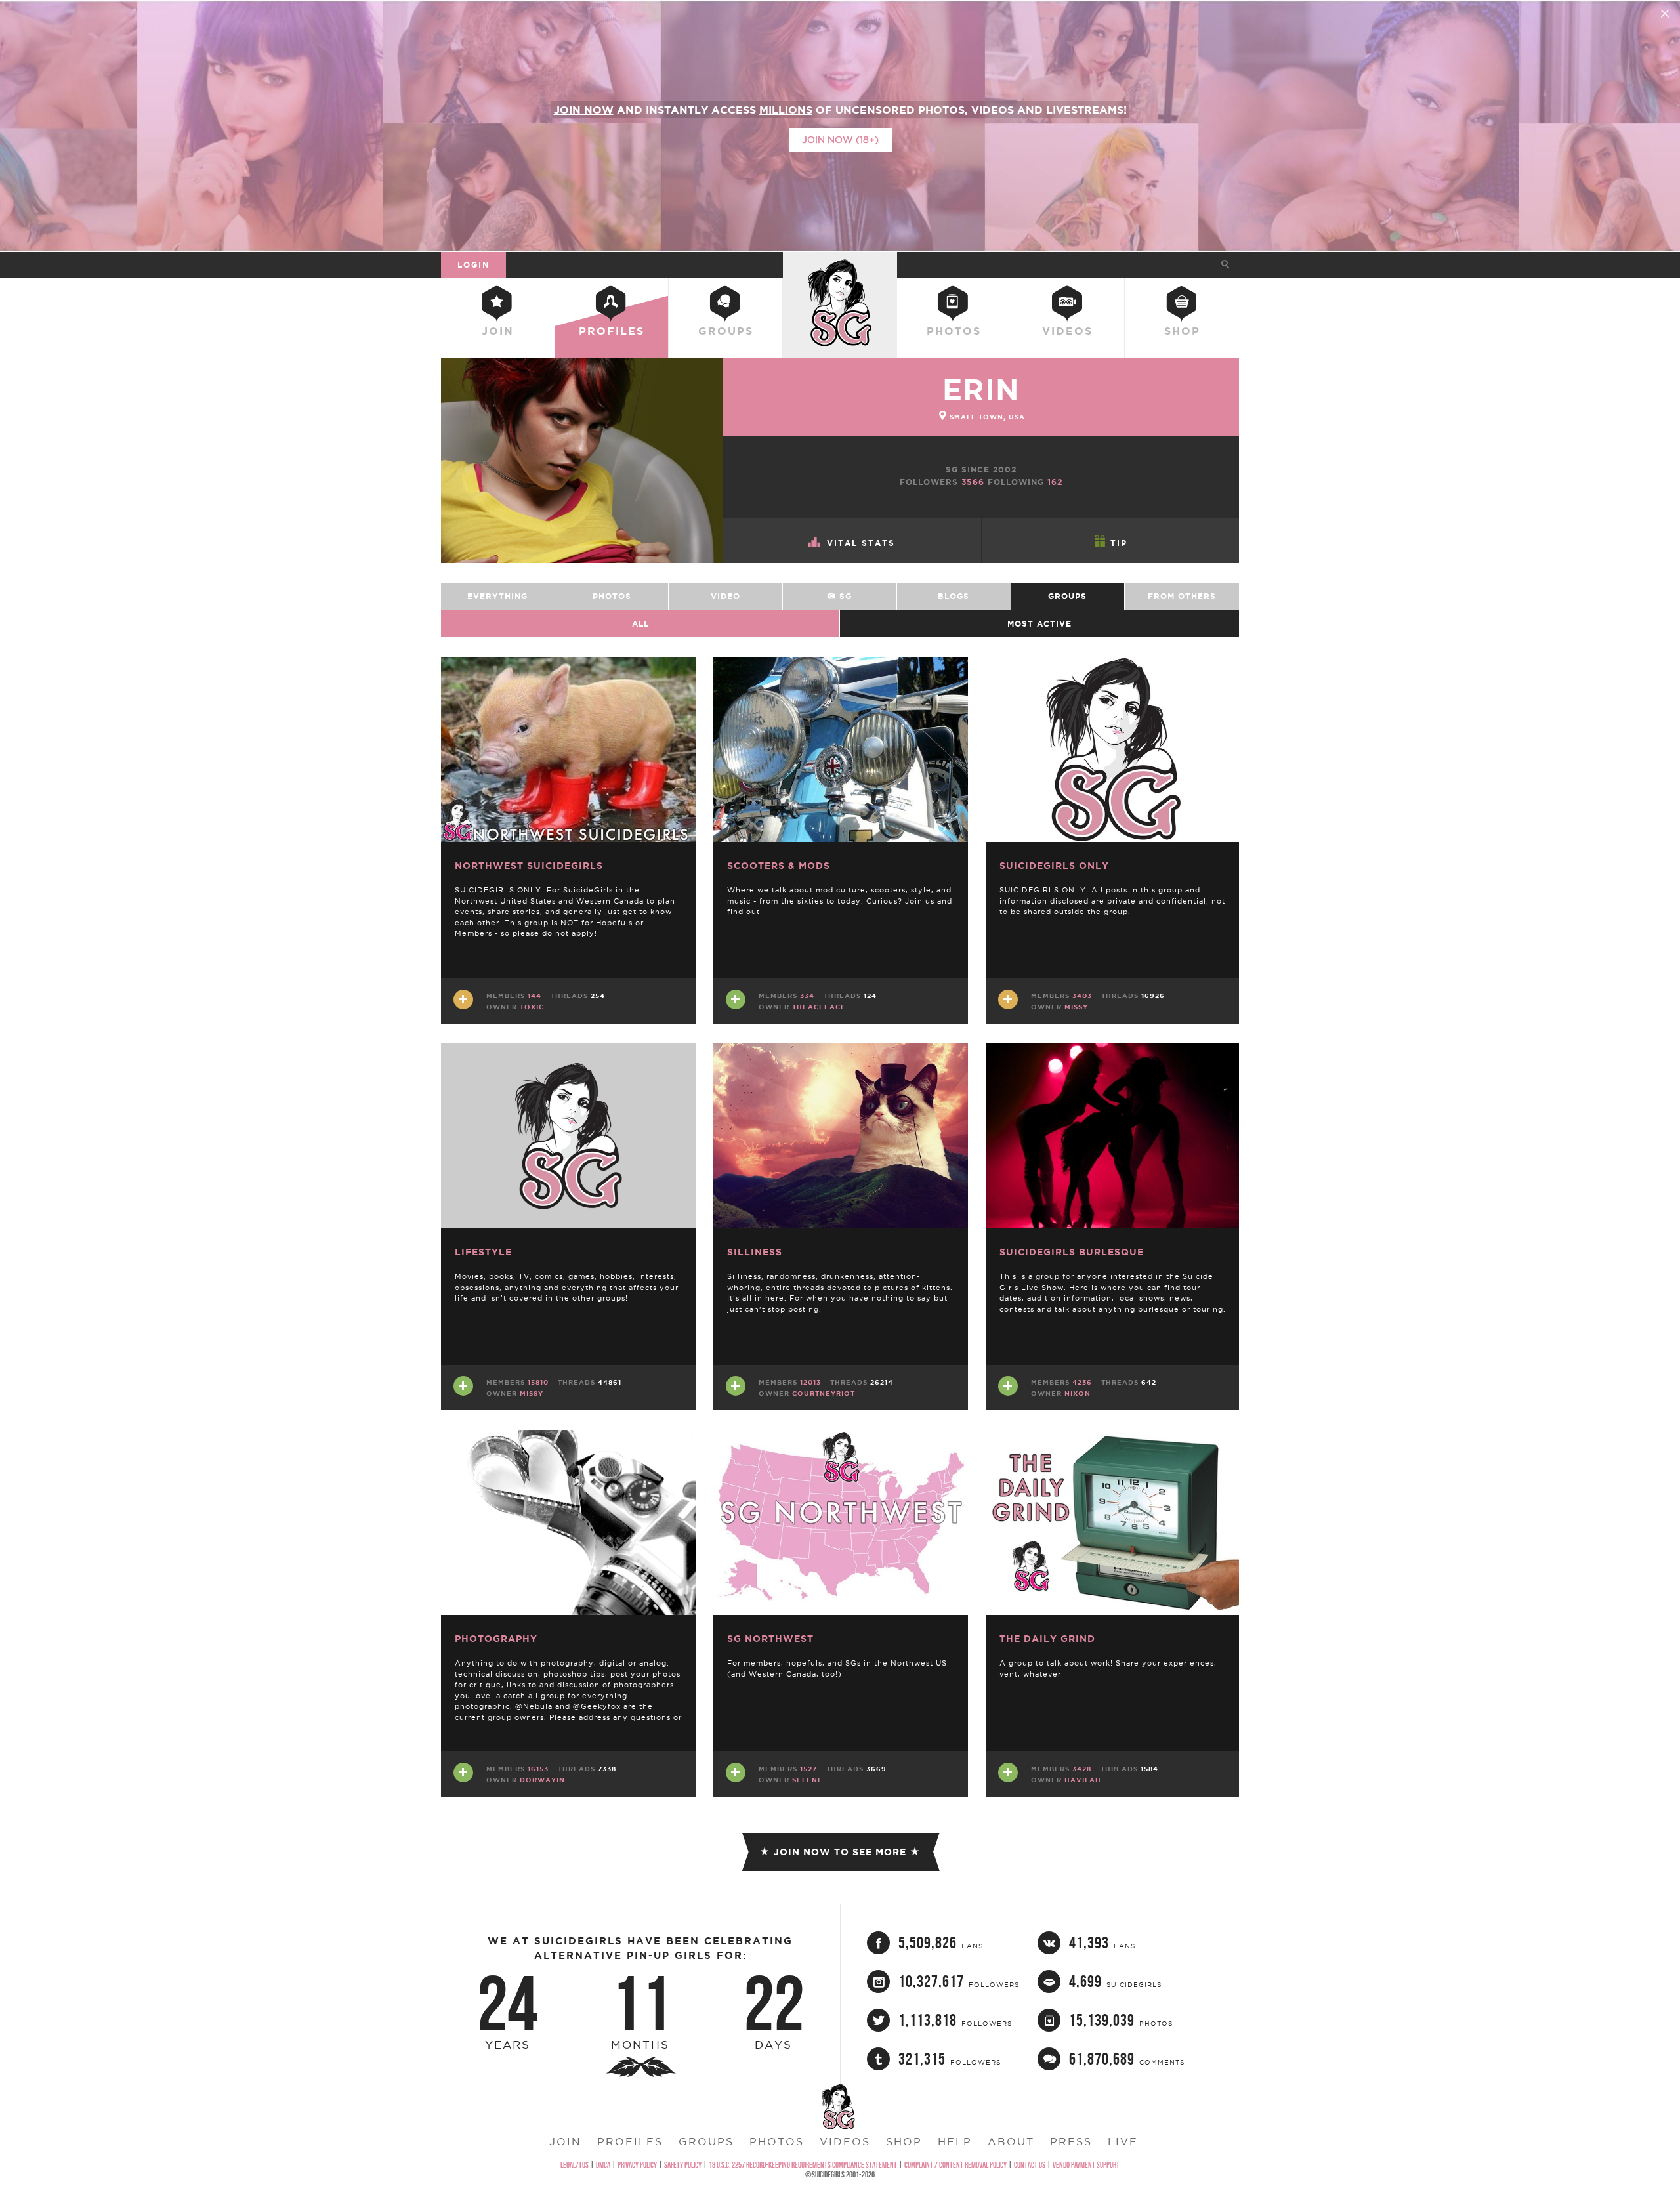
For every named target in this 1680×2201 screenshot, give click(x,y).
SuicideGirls (840, 264)
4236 (1082, 1382)
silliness (755, 1252)
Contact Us (1030, 2165)
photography (496, 1639)
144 (535, 996)
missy (1076, 1007)
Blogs (954, 596)
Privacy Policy (637, 2165)
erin (981, 389)
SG (844, 596)
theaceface (819, 1007)
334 (807, 996)
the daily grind (1047, 1639)
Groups (726, 331)
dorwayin (542, 1780)
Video (725, 596)
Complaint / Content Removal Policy (955, 2165)
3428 (1082, 1769)
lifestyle (483, 1252)
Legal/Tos (575, 2165)
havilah (1083, 1780)
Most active (1039, 624)
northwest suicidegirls (529, 866)
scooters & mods (779, 866)
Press (1071, 2141)
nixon (1078, 1394)
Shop (1182, 331)
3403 (1082, 996)
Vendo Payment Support (1086, 2165)
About (1011, 2141)
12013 (810, 1382)
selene (808, 1780)
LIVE (1123, 2141)
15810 (538, 1382)
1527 (808, 1769)
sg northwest (770, 1639)
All (640, 624)
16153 (538, 1769)
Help (955, 2141)
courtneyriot (824, 1394)
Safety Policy (683, 2165)
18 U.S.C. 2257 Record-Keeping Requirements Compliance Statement (803, 2165)
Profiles (612, 331)
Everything (497, 596)
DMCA (603, 2165)
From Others (1182, 596)
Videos (1067, 331)
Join (498, 331)
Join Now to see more (840, 1852)
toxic (532, 1007)
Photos (954, 331)
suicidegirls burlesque (1072, 1252)
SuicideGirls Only (1054, 866)
